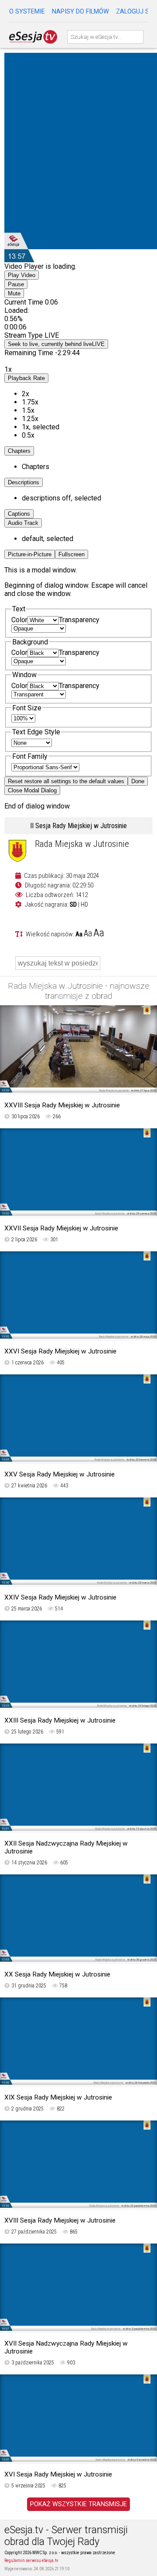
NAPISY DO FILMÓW (80, 12)
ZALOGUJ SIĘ (135, 12)
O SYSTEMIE (27, 12)
